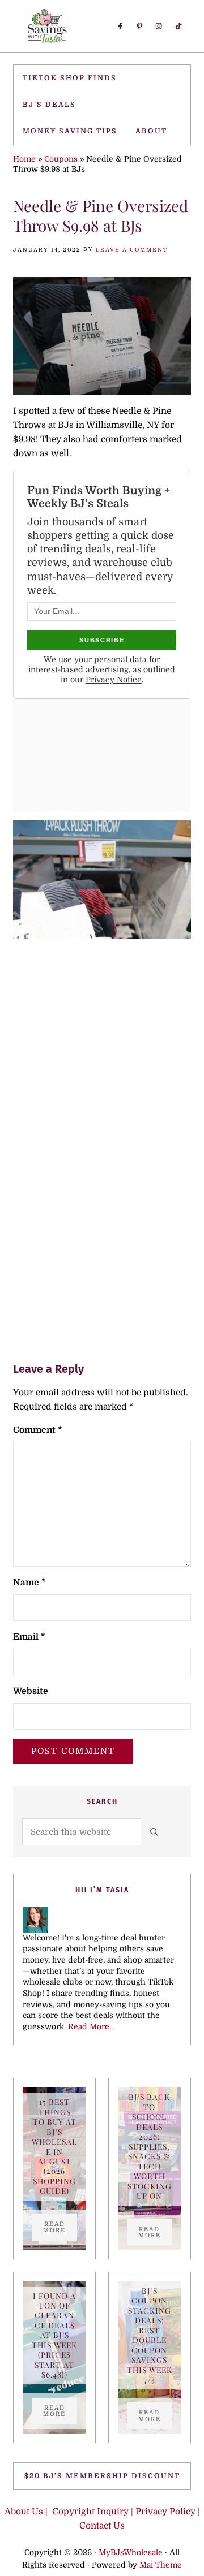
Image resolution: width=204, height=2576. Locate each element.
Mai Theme (161, 2565)
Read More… (92, 2027)
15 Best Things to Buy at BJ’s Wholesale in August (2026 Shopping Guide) (54, 2146)
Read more (60, 2227)
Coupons (61, 159)
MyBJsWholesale (131, 2553)
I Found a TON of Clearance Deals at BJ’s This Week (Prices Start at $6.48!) (54, 2335)
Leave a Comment (132, 250)
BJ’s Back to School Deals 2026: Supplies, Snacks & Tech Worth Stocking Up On (150, 2146)
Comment (37, 1430)
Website (31, 1691)
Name (29, 1583)
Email (29, 1637)
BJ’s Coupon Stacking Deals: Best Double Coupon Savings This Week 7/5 (150, 2335)
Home (24, 159)
